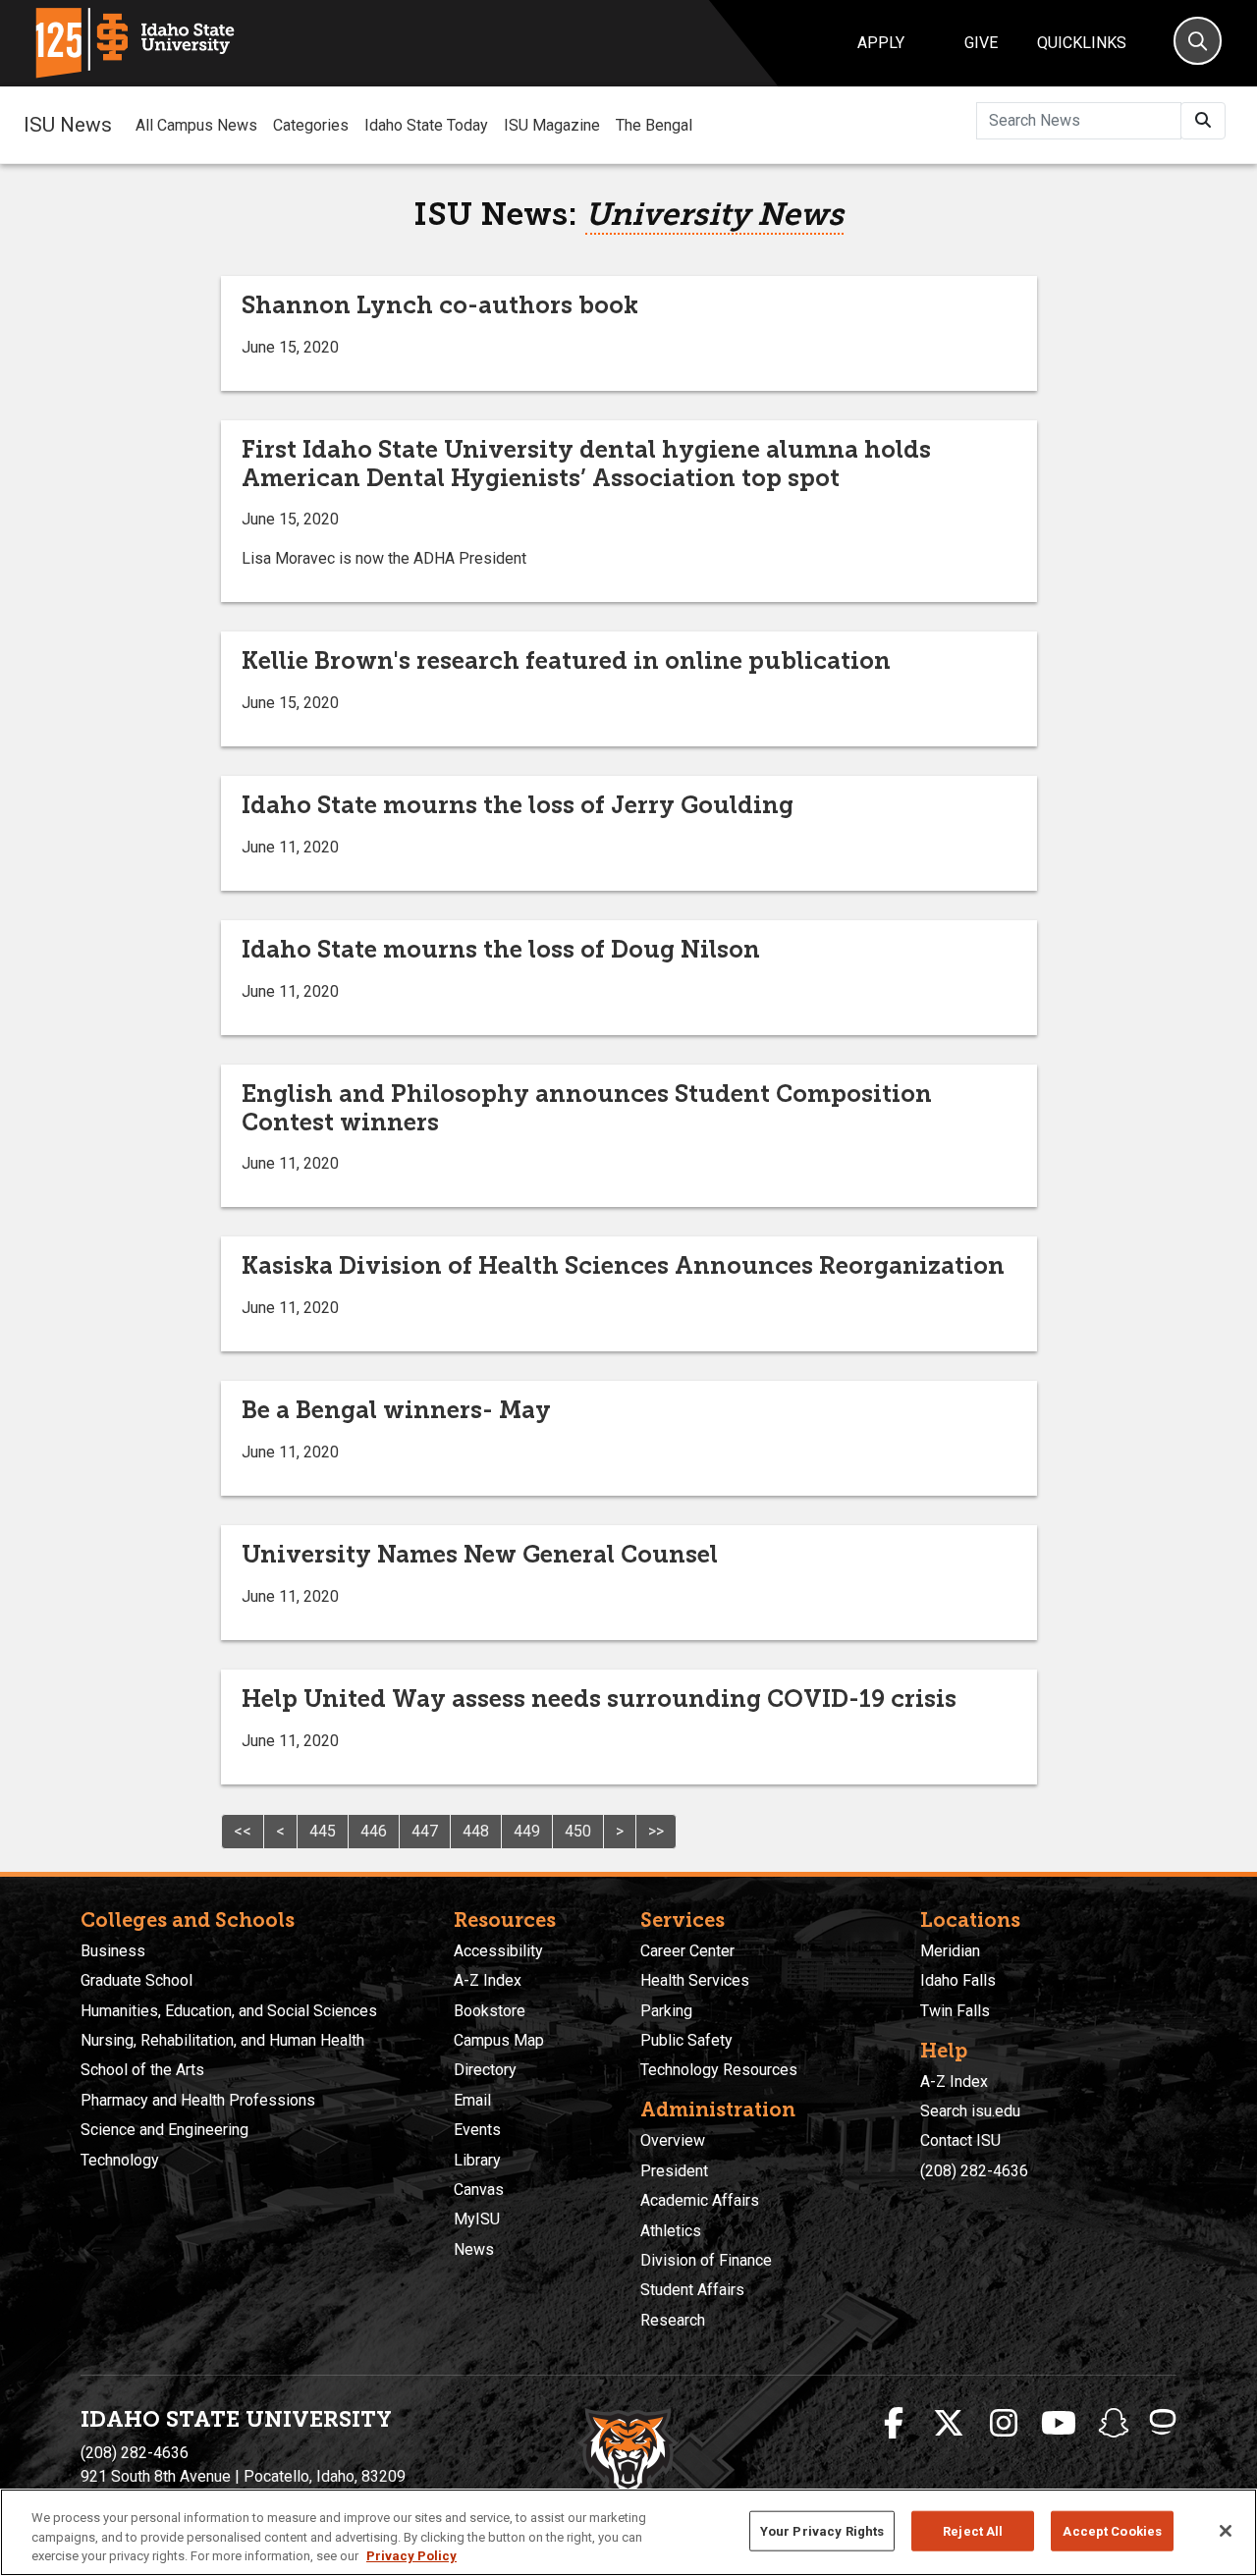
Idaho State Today (426, 125)
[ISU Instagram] (1004, 2424)
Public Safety (686, 2040)
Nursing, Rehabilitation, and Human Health (222, 2040)
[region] (628, 2532)
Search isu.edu (970, 2111)
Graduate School (137, 1980)
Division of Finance (706, 2260)
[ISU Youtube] (1059, 2424)
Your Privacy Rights (822, 2530)
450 (578, 1831)
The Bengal (654, 125)
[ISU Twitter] (949, 2424)
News (474, 2249)
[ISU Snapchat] (1114, 2424)
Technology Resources (719, 2070)
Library (477, 2160)
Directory (485, 2070)
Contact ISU (960, 2140)
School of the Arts (142, 2070)
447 (425, 1831)
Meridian (950, 1951)
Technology (120, 2160)
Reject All (973, 2530)
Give (981, 43)
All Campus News (196, 125)
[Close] (1226, 2531)
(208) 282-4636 (974, 2171)
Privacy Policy (411, 2556)
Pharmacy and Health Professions (198, 2100)
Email (472, 2100)
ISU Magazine (552, 125)
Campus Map (499, 2040)
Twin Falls (955, 2011)
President (674, 2171)
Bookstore (490, 2011)
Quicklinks (1082, 43)
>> (656, 1831)
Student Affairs (692, 2290)
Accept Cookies (1112, 2530)
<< (243, 1831)
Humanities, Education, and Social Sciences (229, 2011)
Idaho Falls (958, 1980)
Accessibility (498, 1951)
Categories (311, 125)
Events (477, 2130)
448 (476, 1831)
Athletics (671, 2231)
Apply (881, 43)
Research (673, 2320)
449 (527, 1831)
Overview (673, 2140)
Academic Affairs (700, 2200)
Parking (666, 2011)
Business (113, 1951)
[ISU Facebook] (894, 2424)
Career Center (687, 1951)
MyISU (477, 2219)
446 (374, 1831)
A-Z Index (488, 1980)
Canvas (479, 2190)
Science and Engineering (164, 2130)
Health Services (695, 1980)
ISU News (68, 125)
